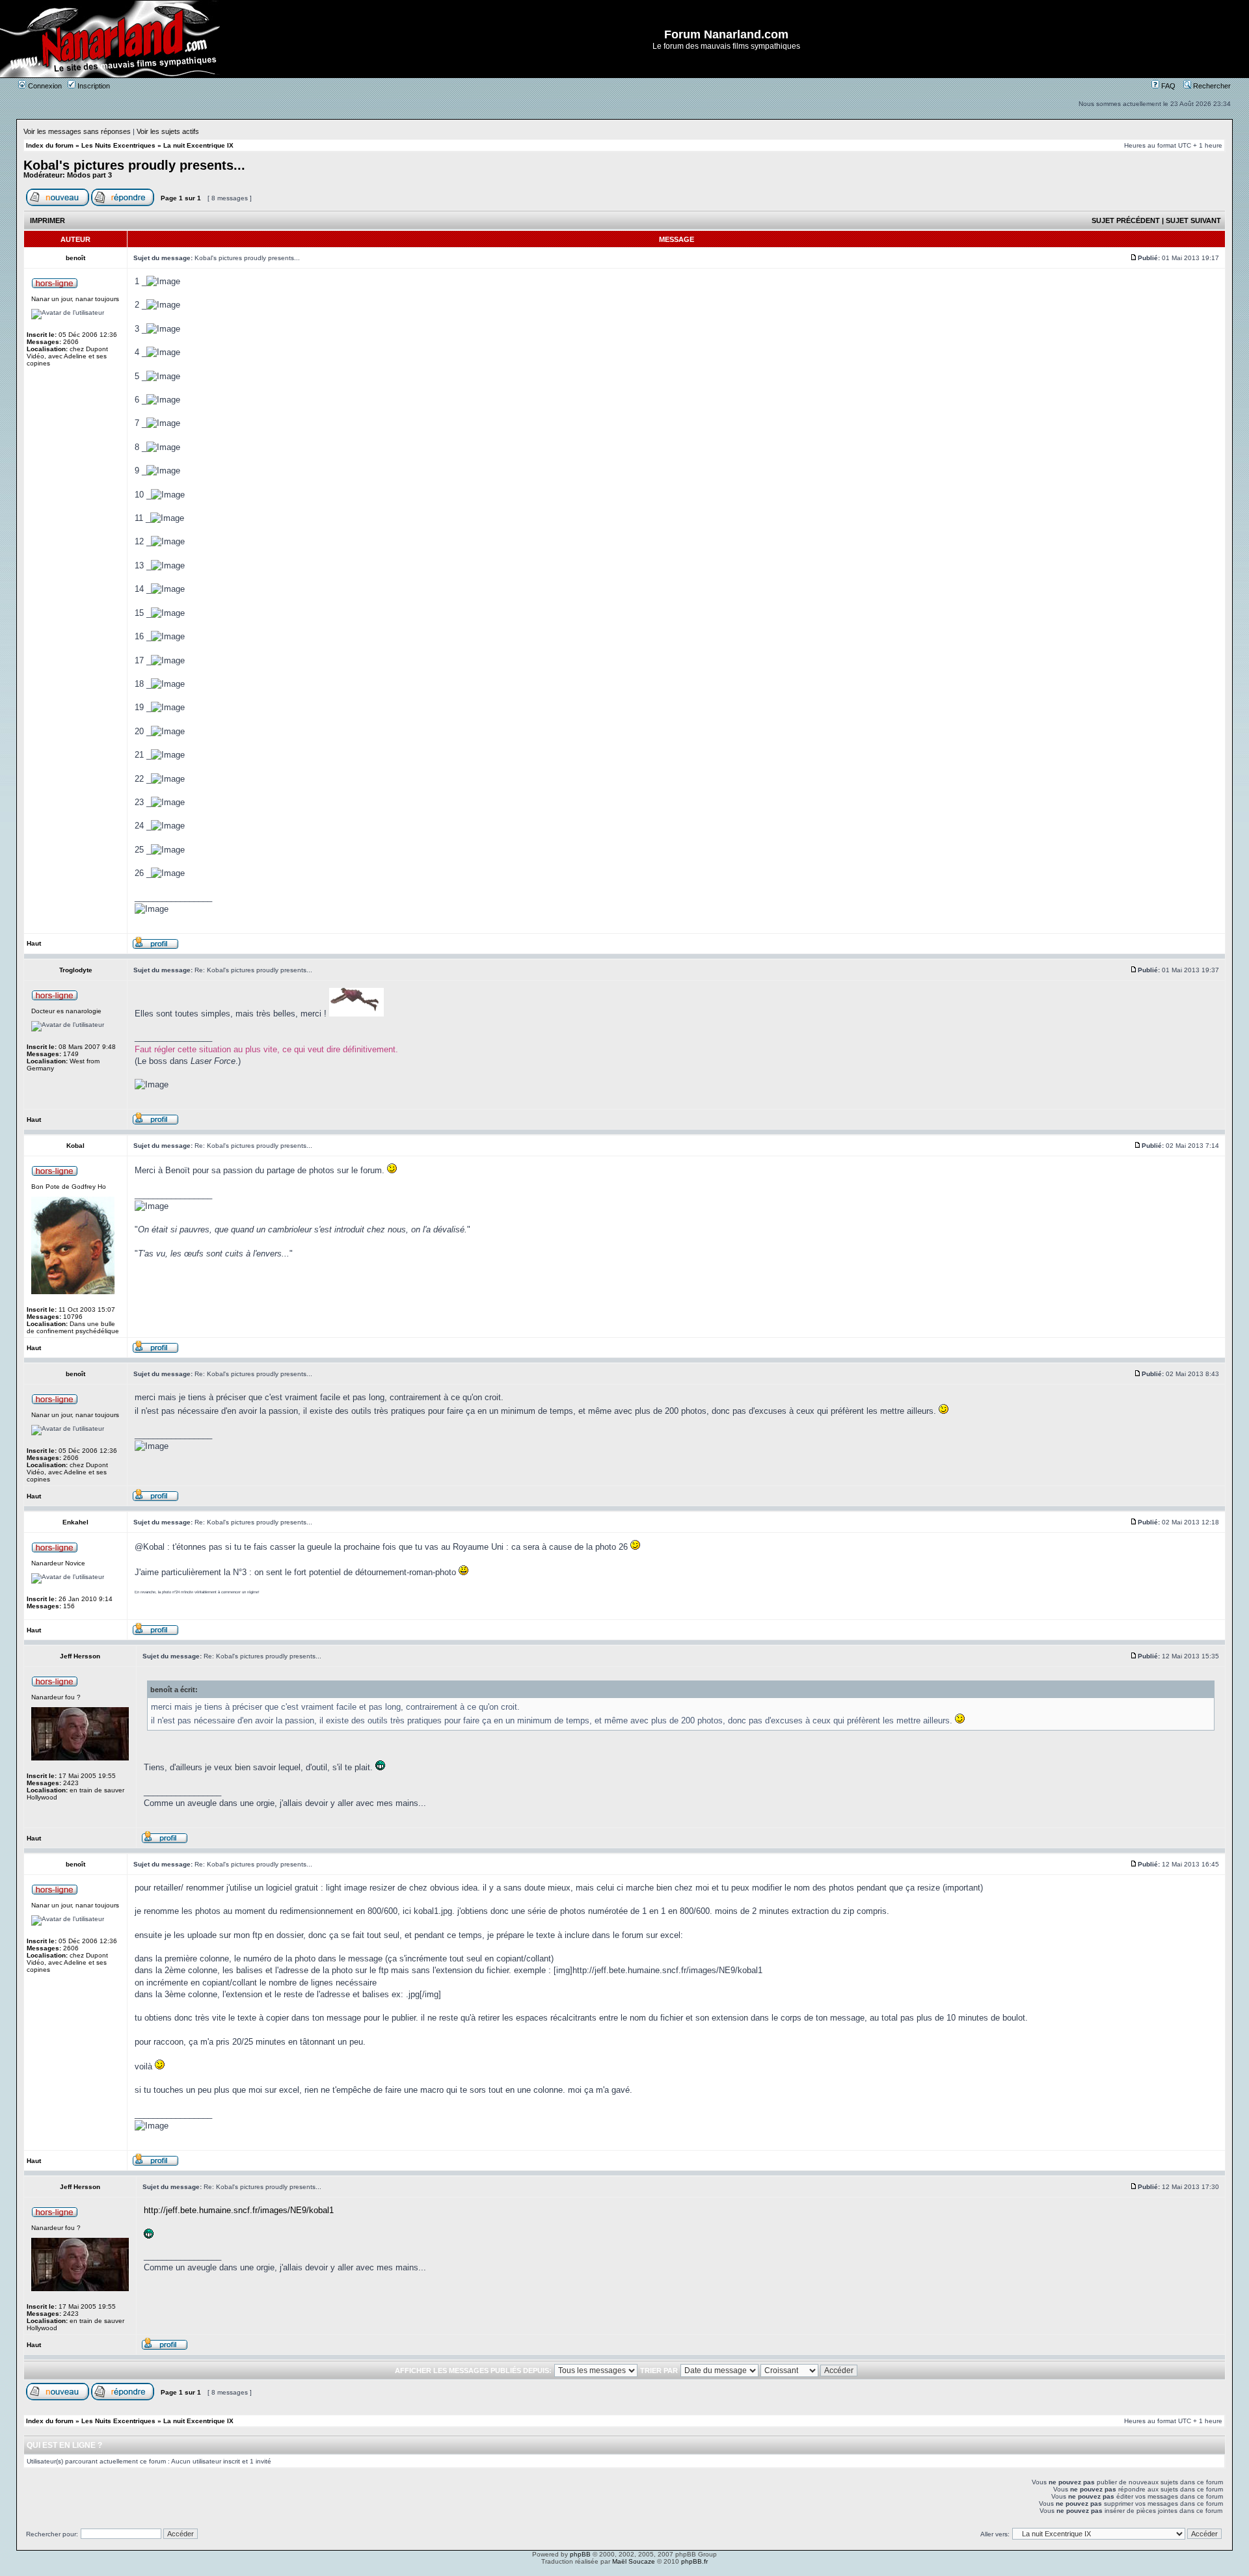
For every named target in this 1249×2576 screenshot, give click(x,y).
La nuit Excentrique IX (198, 145)
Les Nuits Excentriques (118, 145)
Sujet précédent (1126, 220)
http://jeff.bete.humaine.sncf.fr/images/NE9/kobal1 (239, 2210)
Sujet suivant (1193, 220)
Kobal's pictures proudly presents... (134, 165)
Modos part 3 (89, 175)
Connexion (44, 86)
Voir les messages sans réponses (77, 131)
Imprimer (47, 220)
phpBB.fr (694, 2561)
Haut (34, 943)
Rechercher (1211, 86)
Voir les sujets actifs (168, 131)
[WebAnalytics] (624, 2572)
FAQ (1167, 86)
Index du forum (50, 145)
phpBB (580, 2554)
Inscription (93, 86)
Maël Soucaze (634, 2561)
